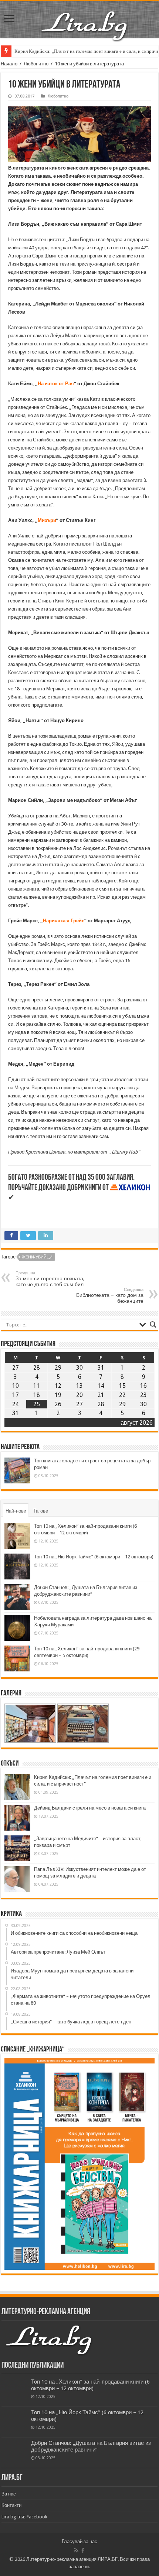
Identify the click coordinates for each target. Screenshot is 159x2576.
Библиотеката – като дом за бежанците (110, 1296)
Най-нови (16, 1511)
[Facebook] (83, 2551)
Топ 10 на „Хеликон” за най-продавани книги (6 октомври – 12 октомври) (90, 2385)
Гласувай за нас (79, 2541)
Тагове (41, 1511)
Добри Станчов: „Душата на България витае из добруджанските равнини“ (91, 2446)
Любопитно (36, 64)
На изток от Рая (56, 384)
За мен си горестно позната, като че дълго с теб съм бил (50, 1279)
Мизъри (47, 520)
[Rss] (76, 2551)
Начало (9, 64)
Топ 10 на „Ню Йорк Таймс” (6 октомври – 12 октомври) (94, 1557)
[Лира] (85, 18)
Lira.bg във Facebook (24, 2517)
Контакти (11, 2505)
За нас (9, 2494)
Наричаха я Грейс (64, 921)
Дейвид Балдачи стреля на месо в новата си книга (90, 1808)
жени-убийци (37, 1257)
